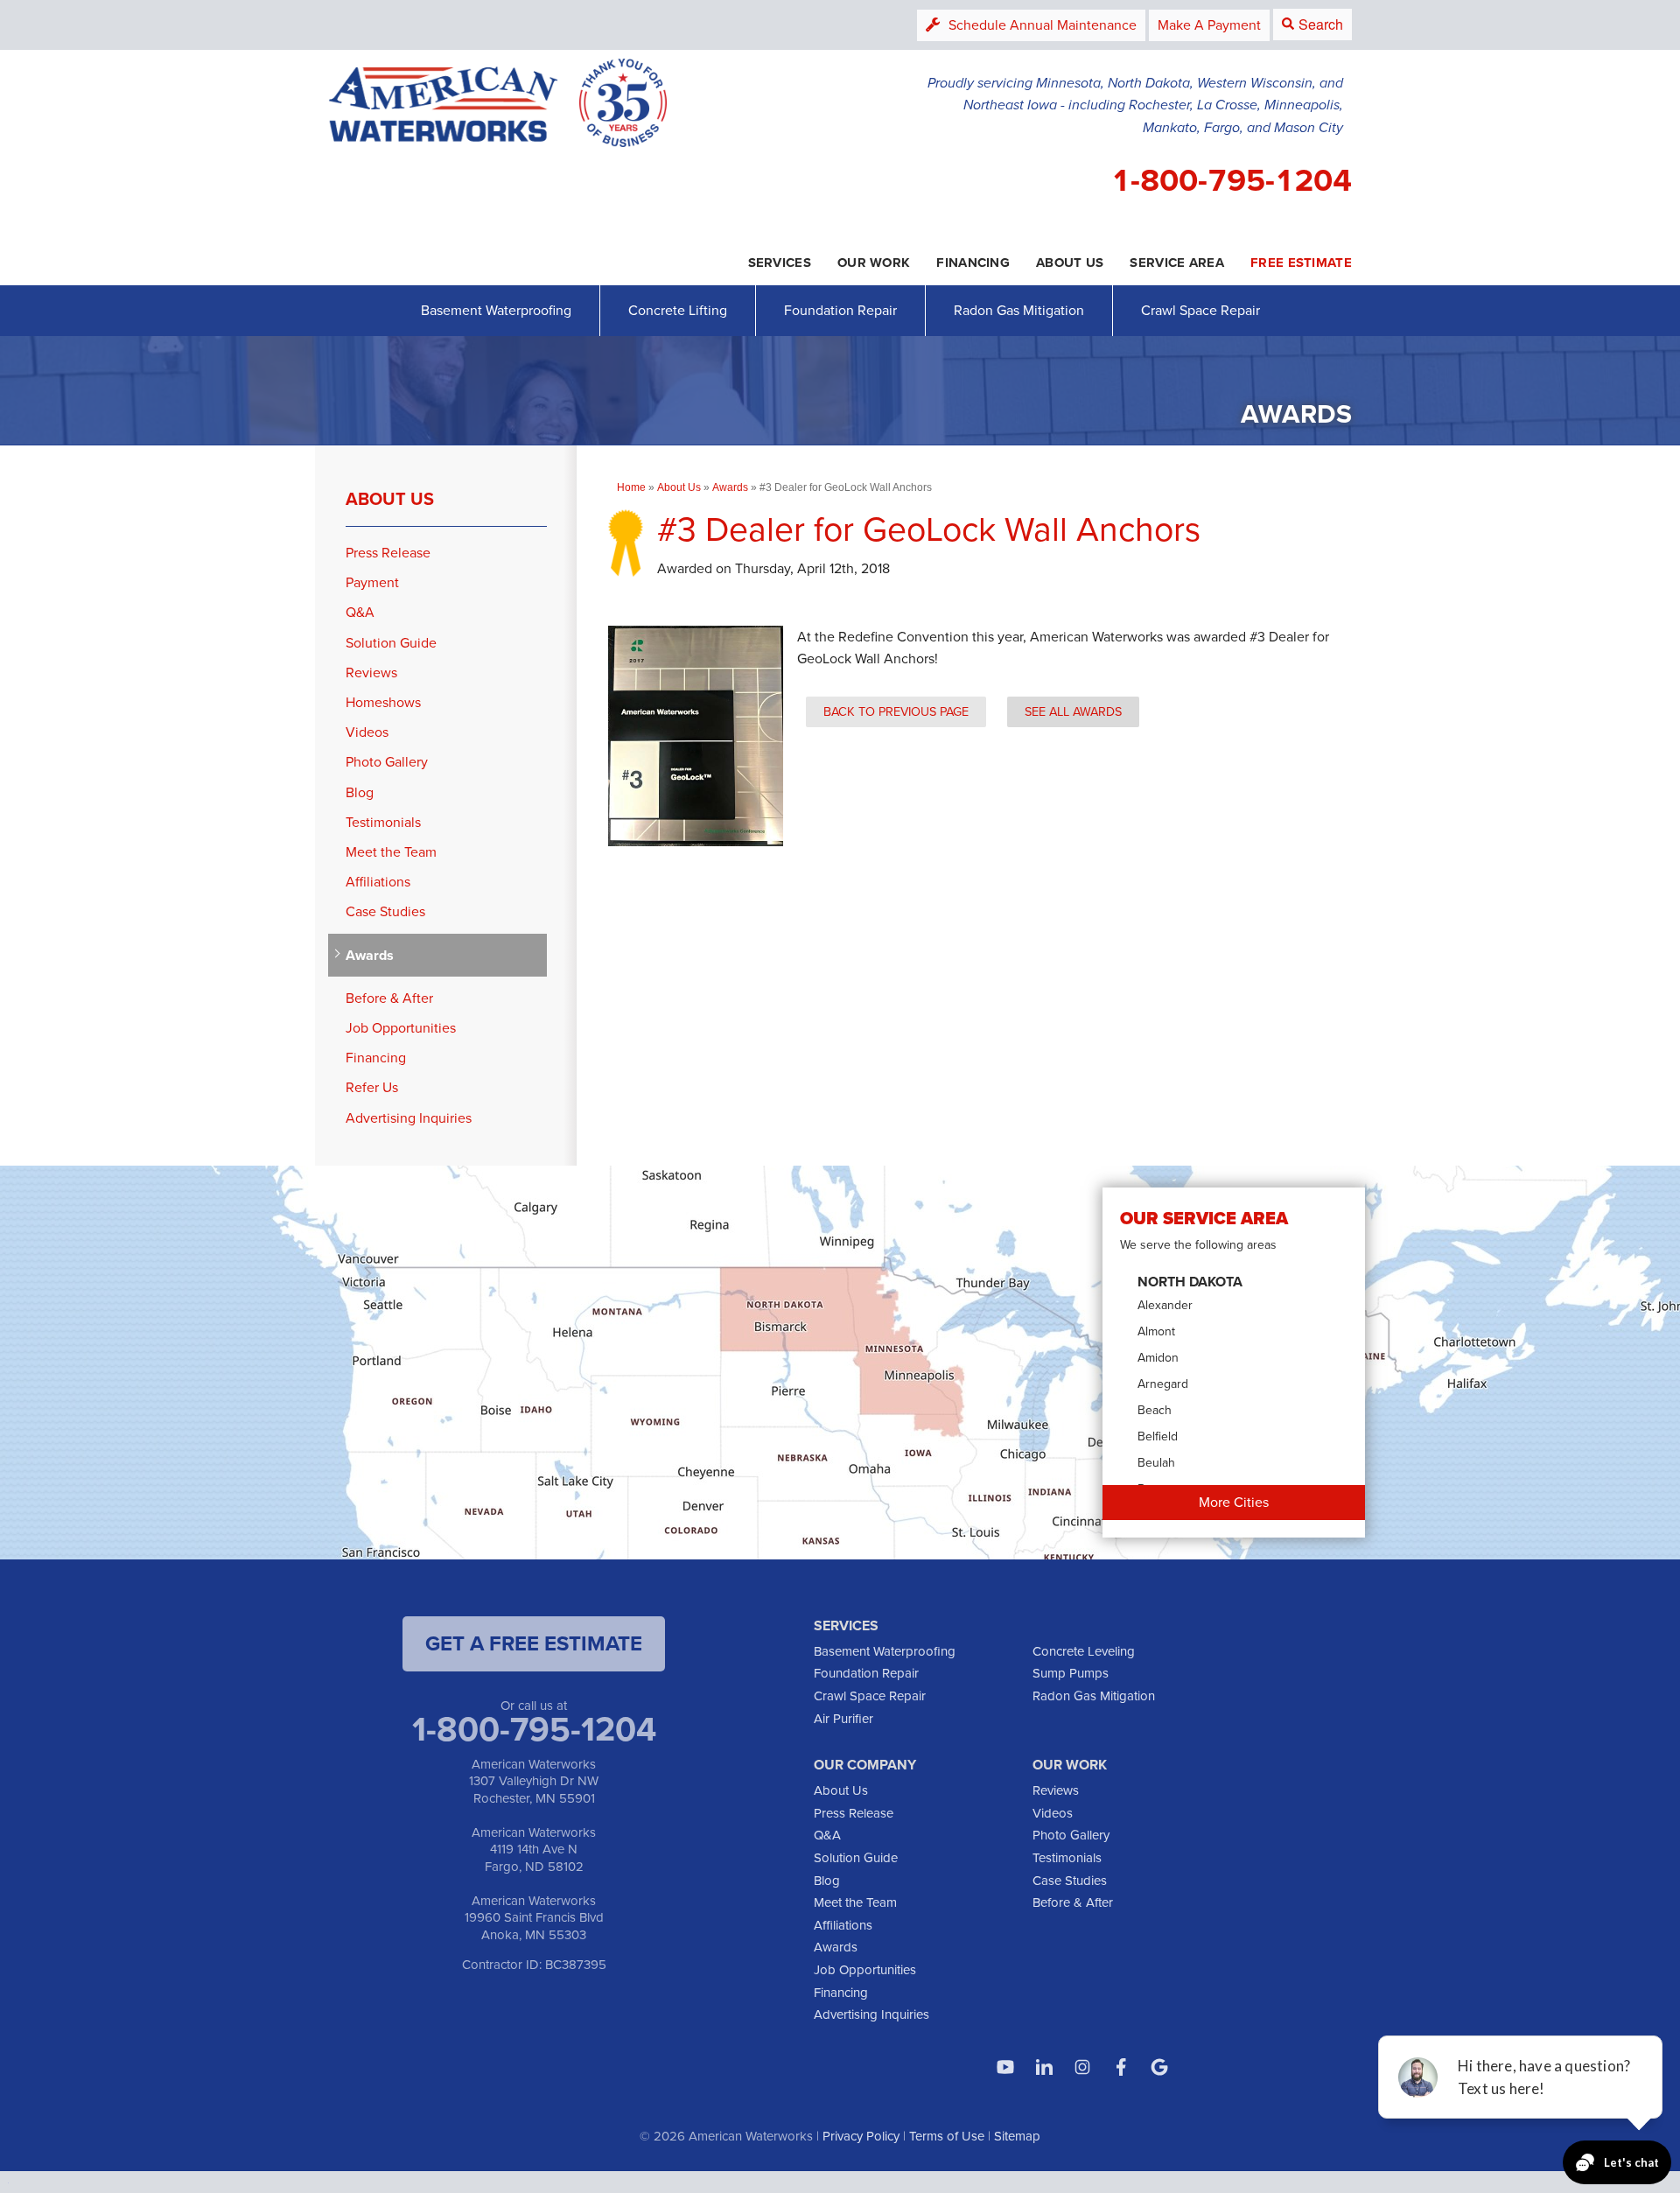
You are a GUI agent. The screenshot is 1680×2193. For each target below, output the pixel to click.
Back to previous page (896, 711)
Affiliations (378, 882)
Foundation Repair (840, 310)
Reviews (371, 673)
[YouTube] (1005, 2067)
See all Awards (1073, 711)
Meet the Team (391, 852)
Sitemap (1017, 2136)
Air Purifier (843, 1719)
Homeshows (383, 702)
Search (1321, 24)
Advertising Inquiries (409, 1118)
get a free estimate (534, 1643)
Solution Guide (391, 643)
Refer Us (372, 1087)
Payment (372, 582)
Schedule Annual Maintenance (1043, 25)
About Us (390, 499)
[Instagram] (1082, 2067)
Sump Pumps (1071, 1673)
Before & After (389, 998)
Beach (1155, 1410)
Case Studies (385, 911)
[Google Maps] (1159, 2067)
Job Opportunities (401, 1028)
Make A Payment (1209, 25)
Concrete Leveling (1084, 1651)
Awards (370, 955)
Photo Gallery (387, 762)
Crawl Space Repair (1200, 310)
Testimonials (383, 822)
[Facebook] (1121, 2067)
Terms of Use (947, 2136)
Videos (367, 732)
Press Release (388, 553)
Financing (376, 1058)
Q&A (360, 612)
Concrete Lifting (678, 310)
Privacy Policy (861, 2136)
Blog (360, 792)
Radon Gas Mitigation (1019, 310)
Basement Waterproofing (496, 310)
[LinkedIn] (1044, 2067)
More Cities (1234, 1502)
